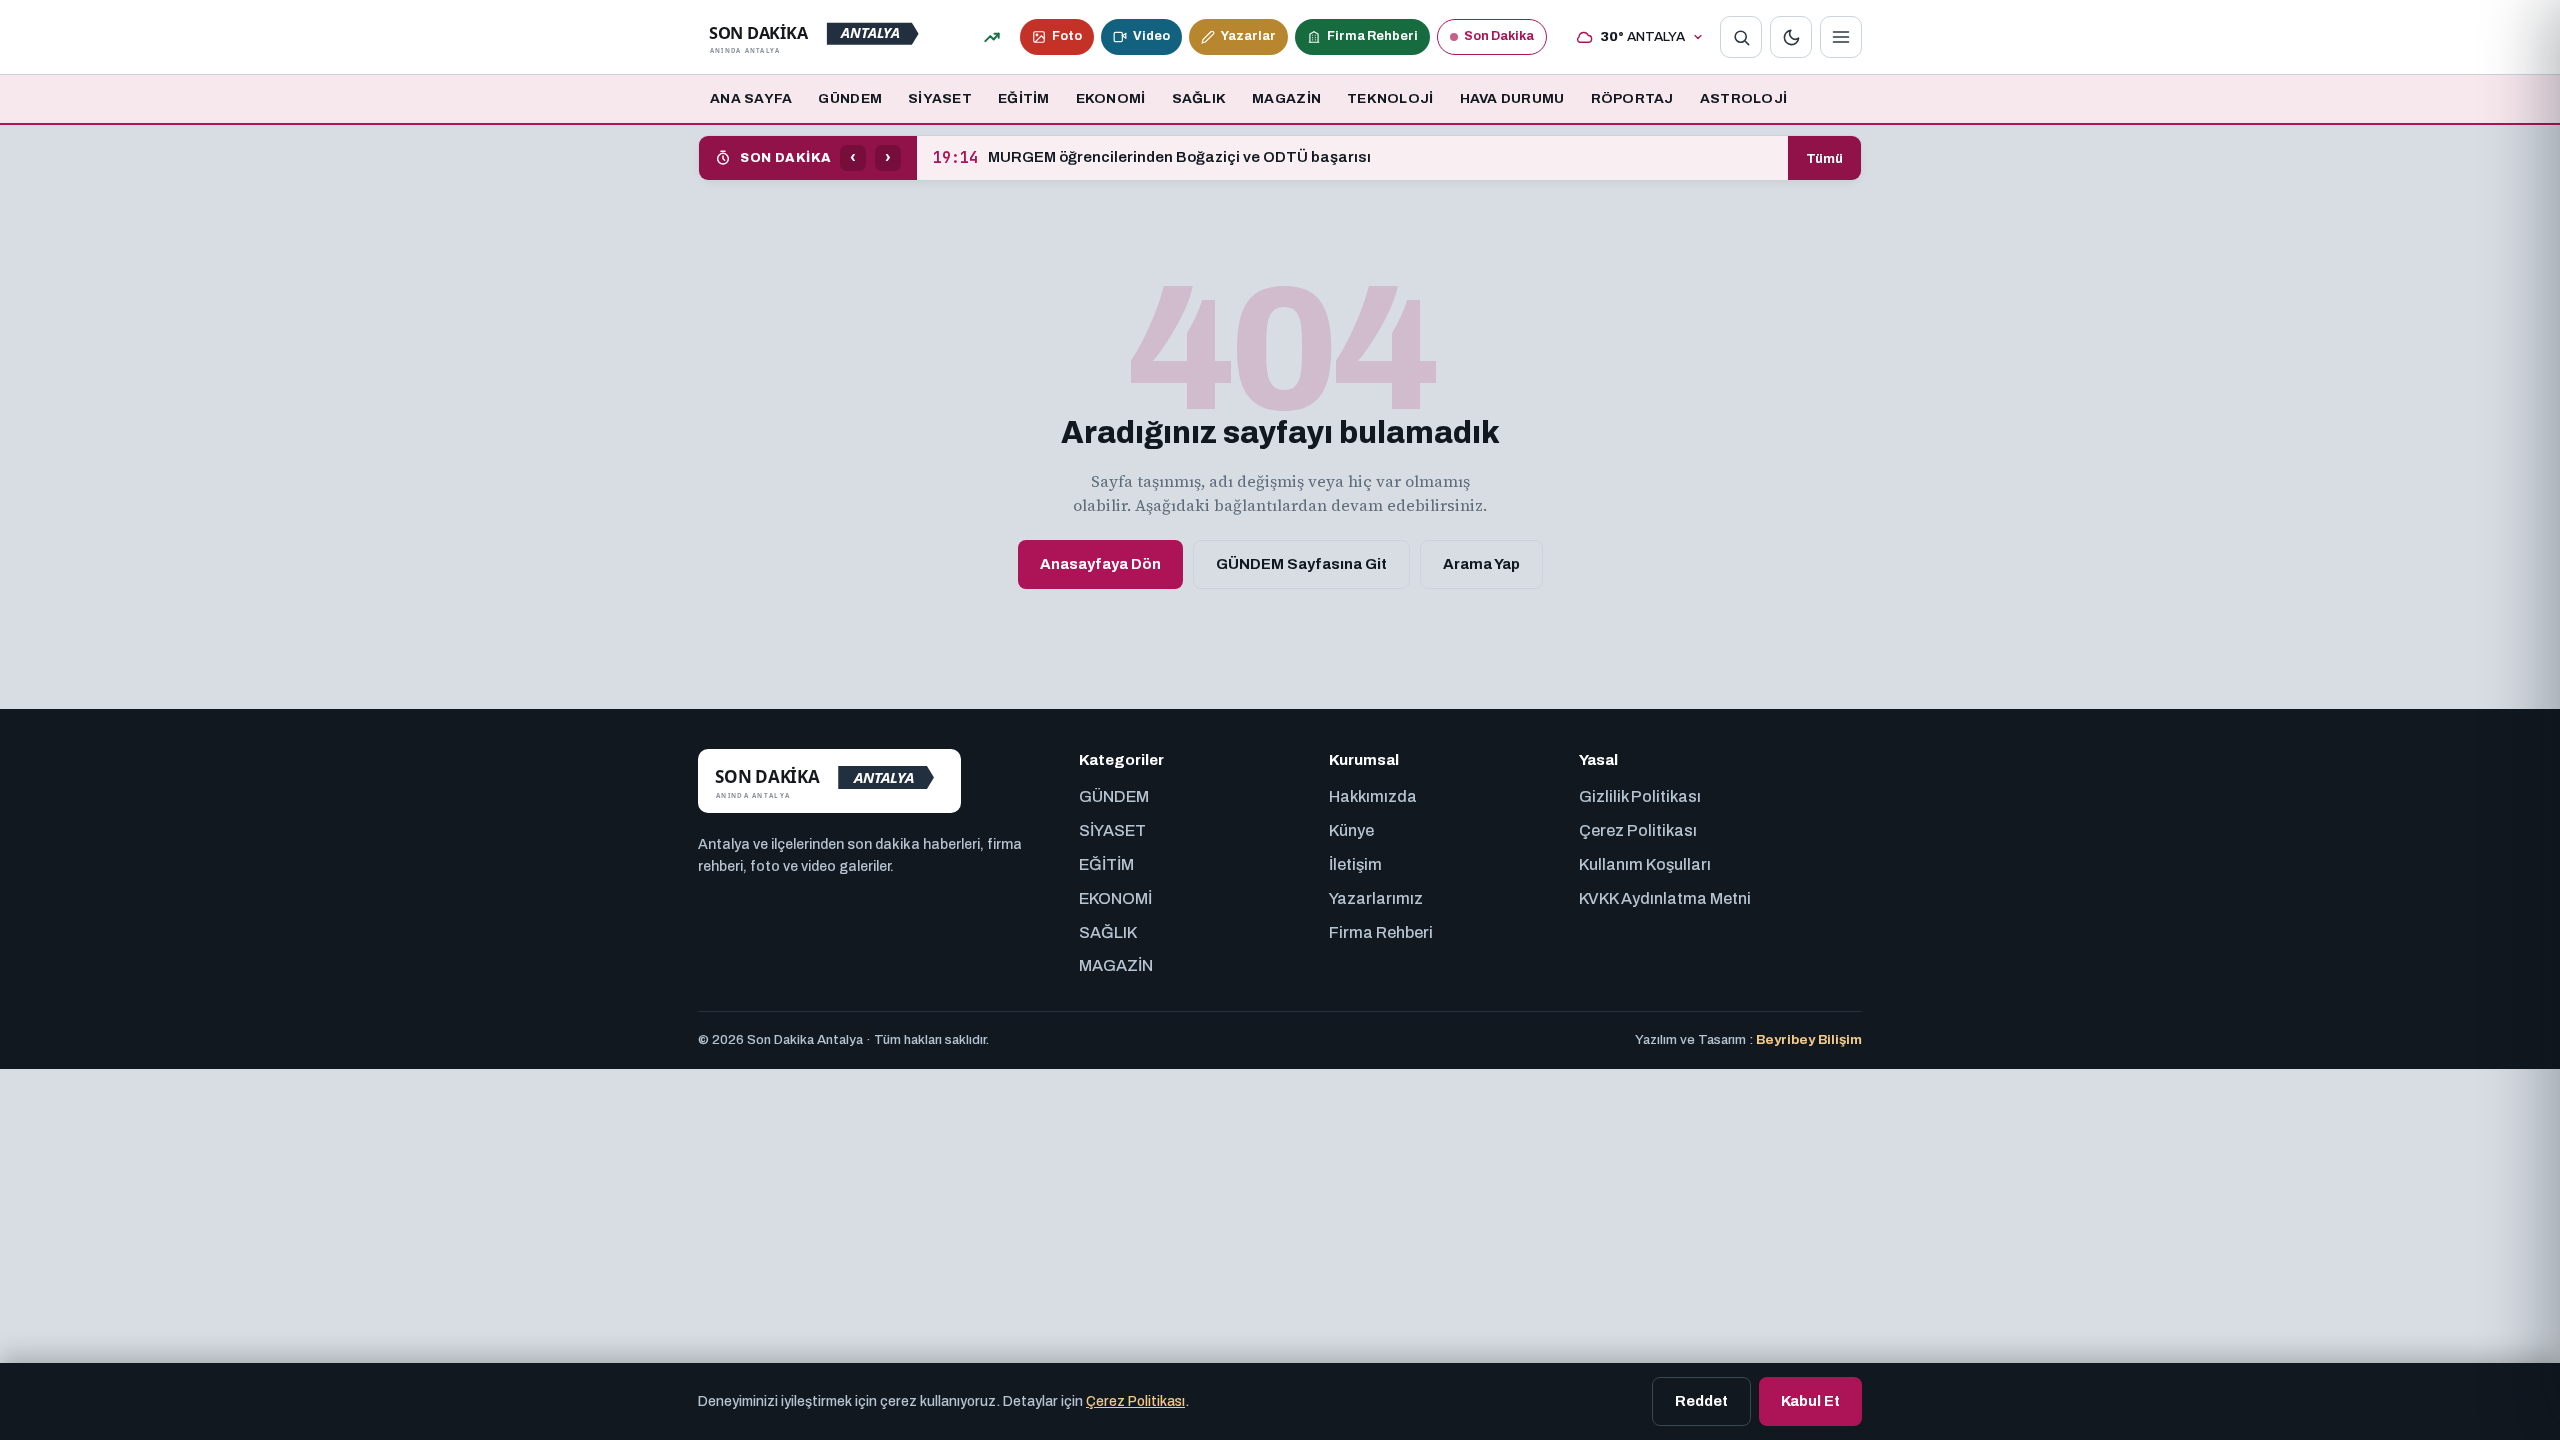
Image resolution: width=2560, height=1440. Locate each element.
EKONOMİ (1111, 98)
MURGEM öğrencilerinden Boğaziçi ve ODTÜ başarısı (1152, 158)
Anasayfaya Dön (1100, 564)
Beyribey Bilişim (1809, 1039)
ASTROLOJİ (1743, 98)
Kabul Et (1810, 1401)
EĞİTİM (1024, 98)
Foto (1067, 36)
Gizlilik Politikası (1640, 796)
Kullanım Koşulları (1645, 864)
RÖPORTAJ (1632, 98)
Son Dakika (1499, 36)
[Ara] (1741, 37)
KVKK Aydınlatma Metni (1665, 898)
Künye (1351, 830)
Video (1151, 36)
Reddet (1701, 1401)
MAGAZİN (1286, 98)
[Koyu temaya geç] (1791, 37)
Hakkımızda (1373, 796)
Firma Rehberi (1372, 36)
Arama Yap (1481, 564)
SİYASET (940, 98)
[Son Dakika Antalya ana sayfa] (818, 37)
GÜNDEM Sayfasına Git (1301, 564)
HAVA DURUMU (1512, 98)
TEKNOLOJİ (1390, 98)
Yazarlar (1248, 36)
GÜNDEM (850, 98)
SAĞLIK (1199, 98)
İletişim (1355, 864)
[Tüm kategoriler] (1841, 37)
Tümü (1824, 158)
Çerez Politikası (1638, 830)
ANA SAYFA (751, 98)
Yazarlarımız (1376, 898)
